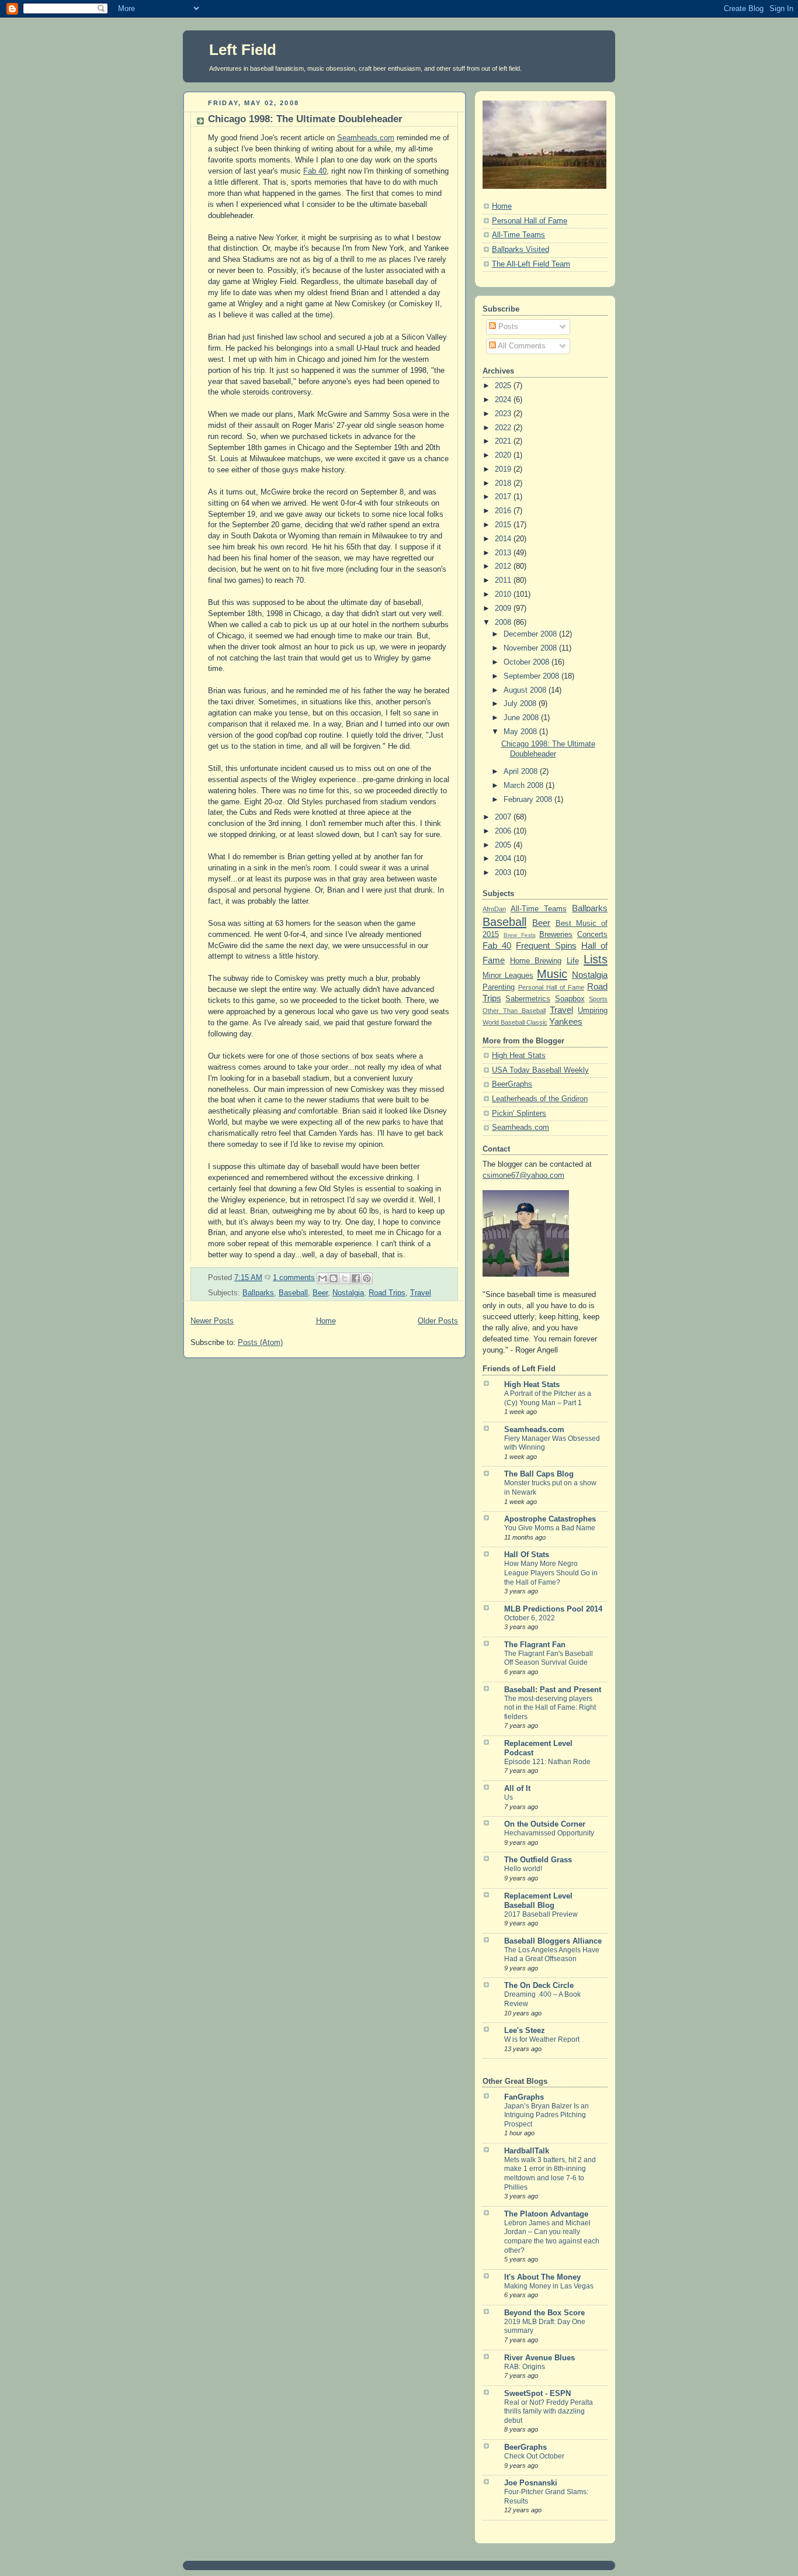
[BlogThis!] (334, 1278)
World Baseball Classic (515, 1022)
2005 (504, 845)
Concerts (592, 935)
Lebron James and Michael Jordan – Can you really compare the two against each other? (552, 2237)
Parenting (499, 987)
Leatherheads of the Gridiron (540, 1099)
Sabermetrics (528, 999)
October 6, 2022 (530, 1618)
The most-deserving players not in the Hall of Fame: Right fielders (550, 1708)
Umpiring (593, 1011)
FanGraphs (524, 2097)
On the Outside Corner (545, 1824)
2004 (504, 859)
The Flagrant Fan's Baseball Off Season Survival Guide (549, 1658)
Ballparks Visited (521, 250)
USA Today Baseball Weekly (540, 1070)
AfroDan (494, 909)
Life (573, 961)
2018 (504, 483)
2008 (504, 623)
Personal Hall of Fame (530, 221)
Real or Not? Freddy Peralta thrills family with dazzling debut (549, 2411)
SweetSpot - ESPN (537, 2394)
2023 (504, 414)
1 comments (294, 1278)
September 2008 (532, 676)
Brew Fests (520, 935)
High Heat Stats (519, 1056)
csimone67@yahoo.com (523, 1175)
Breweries (556, 935)
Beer (320, 1293)
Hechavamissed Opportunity (549, 1833)
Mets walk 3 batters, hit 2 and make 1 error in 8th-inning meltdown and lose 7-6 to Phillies (550, 2174)
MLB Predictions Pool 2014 (553, 1609)
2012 (504, 566)
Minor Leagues (508, 976)
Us (509, 1797)
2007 (504, 817)
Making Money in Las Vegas (549, 2286)
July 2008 (521, 704)
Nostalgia (348, 1293)
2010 (504, 594)
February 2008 (529, 800)
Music (552, 974)
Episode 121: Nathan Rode (547, 1762)
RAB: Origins (525, 2367)
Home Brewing (536, 961)
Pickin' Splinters (519, 1114)
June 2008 (522, 718)
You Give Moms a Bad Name (550, 1528)
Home (326, 1321)
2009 (504, 608)
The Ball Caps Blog (539, 1474)
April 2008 (522, 772)
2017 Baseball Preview (541, 1914)
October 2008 (528, 662)
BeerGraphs (512, 1084)
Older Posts (438, 1321)
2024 (504, 400)
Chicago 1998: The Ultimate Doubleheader (305, 119)
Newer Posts (212, 1321)
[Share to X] (345, 1278)
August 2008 (526, 690)
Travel (421, 1293)
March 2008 (525, 786)
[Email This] (322, 1278)
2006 (504, 831)
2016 (504, 511)
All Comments (521, 346)
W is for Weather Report (542, 2039)
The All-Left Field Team (531, 264)
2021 (504, 441)
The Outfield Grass (538, 1860)
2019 (504, 469)
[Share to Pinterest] (367, 1278)
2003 (504, 873)
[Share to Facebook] (356, 1278)
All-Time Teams (518, 235)
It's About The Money (542, 2277)
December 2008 (531, 634)
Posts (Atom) (260, 1343)
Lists (596, 959)
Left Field (243, 50)
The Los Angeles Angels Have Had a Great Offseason (552, 1955)
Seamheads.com (366, 138)
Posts (507, 327)
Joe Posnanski (531, 2483)
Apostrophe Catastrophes (550, 1519)
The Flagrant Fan (535, 1645)
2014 (504, 539)
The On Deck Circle (539, 1986)
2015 (504, 525)
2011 (504, 580)
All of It (517, 1789)
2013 (504, 553)
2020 (504, 455)
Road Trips (387, 1293)
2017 (504, 497)
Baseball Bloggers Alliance (553, 1941)
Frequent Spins (546, 945)
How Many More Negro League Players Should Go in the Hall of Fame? (551, 1573)
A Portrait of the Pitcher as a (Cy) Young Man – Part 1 (548, 1398)
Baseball (293, 1293)
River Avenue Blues (539, 2358)
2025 (504, 386)
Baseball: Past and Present (553, 1690)
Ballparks (258, 1293)
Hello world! (523, 1869)
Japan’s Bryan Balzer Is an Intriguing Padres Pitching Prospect (547, 2115)
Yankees (566, 1021)
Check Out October (534, 2456)
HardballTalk (527, 2151)
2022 (504, 428)
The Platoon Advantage (546, 2214)
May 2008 (521, 732)
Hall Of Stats (527, 1555)
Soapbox (570, 999)
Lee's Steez (525, 2031)
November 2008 (531, 648)
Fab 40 (315, 171)
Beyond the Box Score (544, 2313)
